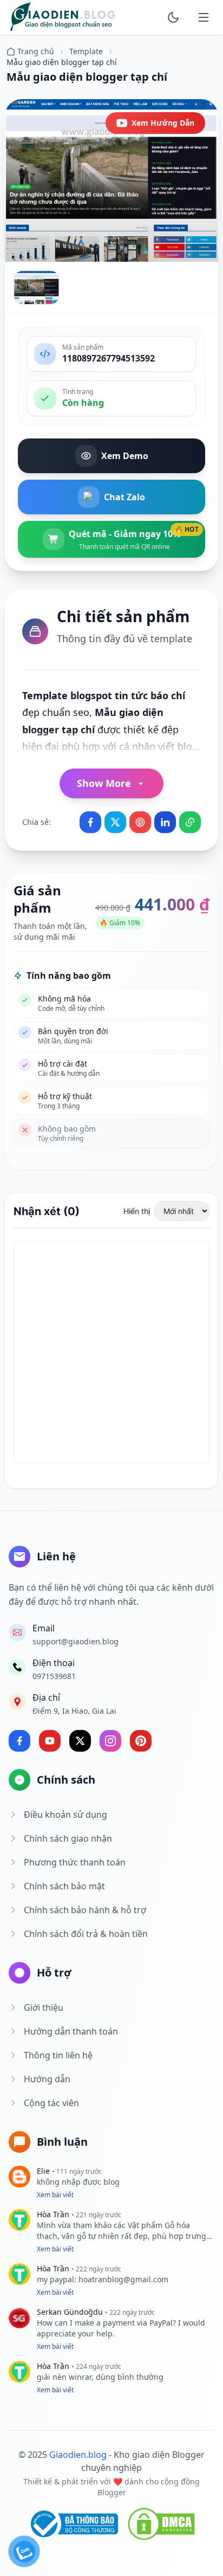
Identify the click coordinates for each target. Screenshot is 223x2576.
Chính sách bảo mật (64, 1886)
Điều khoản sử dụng (65, 1815)
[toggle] (173, 17)
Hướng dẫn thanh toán (71, 2031)
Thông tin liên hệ (58, 2055)
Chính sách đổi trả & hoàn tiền (86, 1934)
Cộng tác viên (51, 2103)
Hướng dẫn (47, 2079)
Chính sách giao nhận (68, 1838)
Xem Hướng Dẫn (163, 123)
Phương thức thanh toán (75, 1862)
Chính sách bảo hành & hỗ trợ (85, 1910)
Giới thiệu (44, 2007)
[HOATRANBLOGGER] (63, 17)
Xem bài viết (55, 2195)
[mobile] (204, 17)
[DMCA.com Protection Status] (161, 2524)
